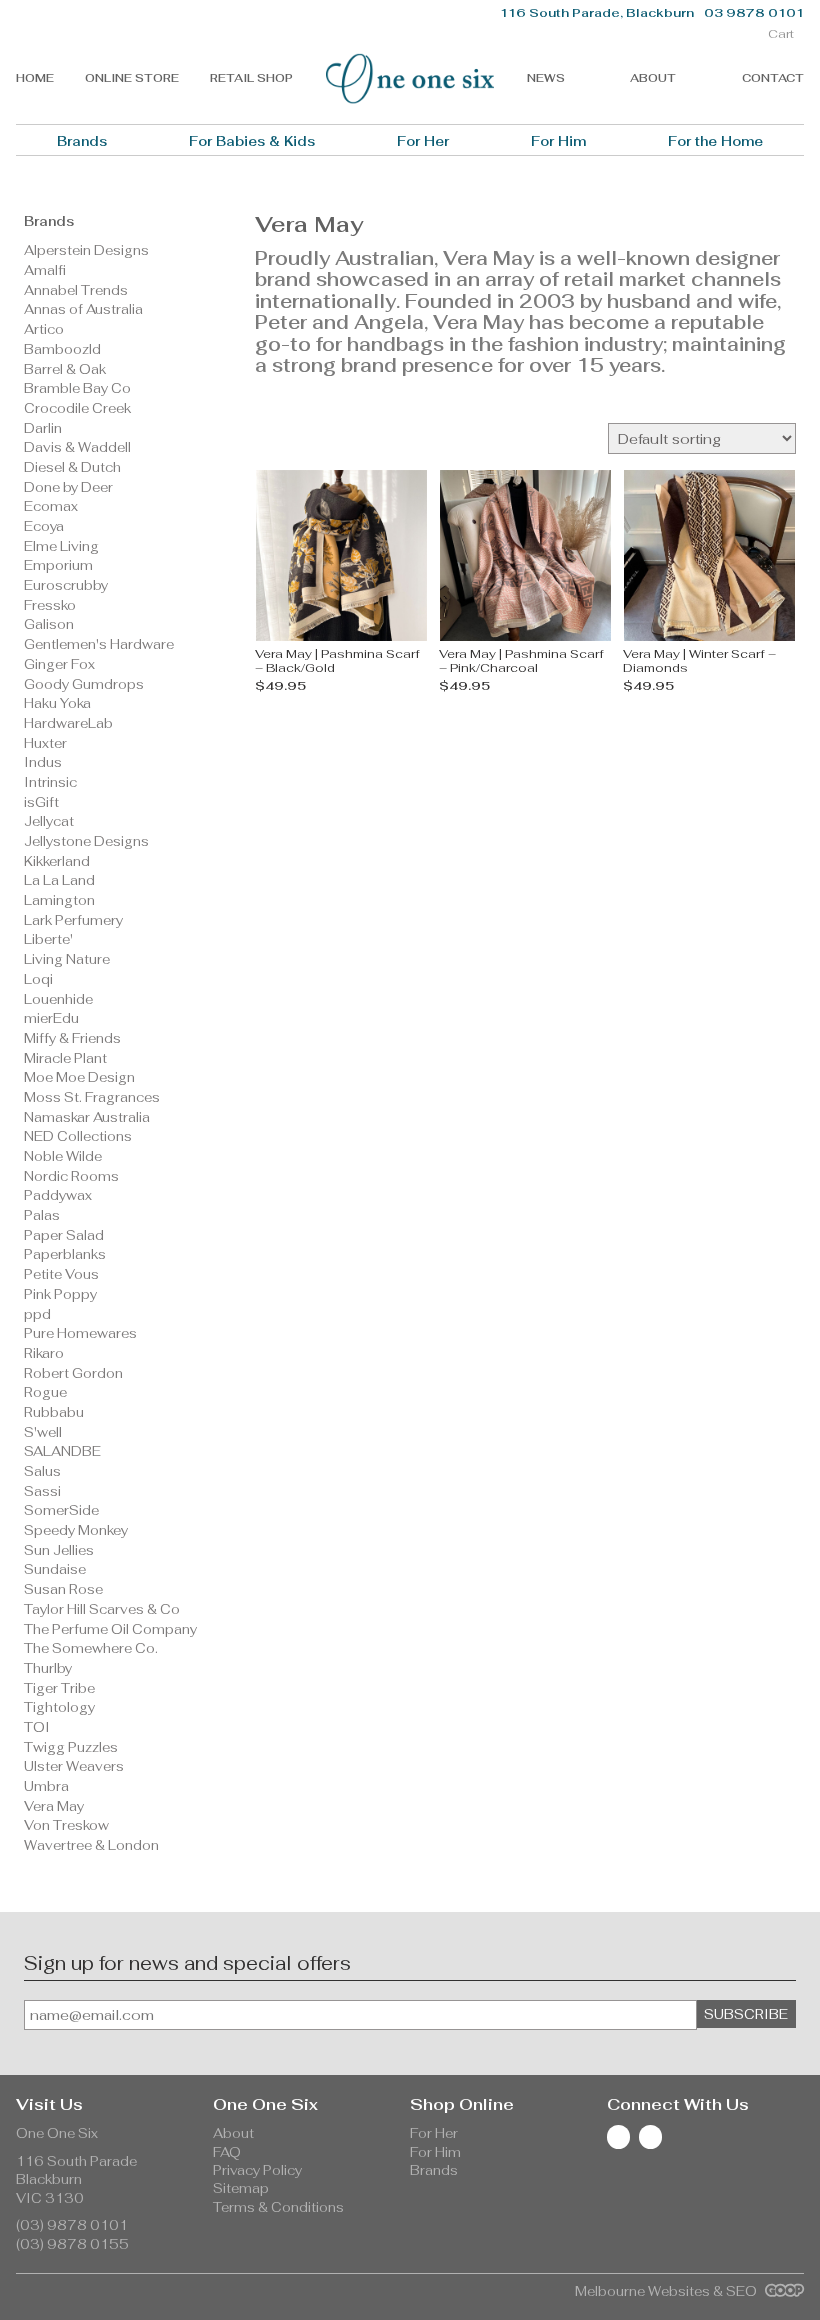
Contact (773, 78)
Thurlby (48, 1668)
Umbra (46, 1786)
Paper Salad (64, 1235)
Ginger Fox (59, 664)
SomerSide (61, 1510)
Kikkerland (57, 861)
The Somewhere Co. (91, 1648)
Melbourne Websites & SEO (667, 2291)
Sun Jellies (59, 1550)
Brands (82, 141)
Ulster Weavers (74, 1766)
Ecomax (51, 506)
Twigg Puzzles (71, 1747)
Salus (42, 1471)
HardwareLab (68, 723)
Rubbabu (54, 1412)
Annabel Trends (76, 290)
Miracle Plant (65, 1058)
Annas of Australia (83, 309)
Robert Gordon (73, 1373)
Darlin (43, 428)
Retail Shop (251, 78)
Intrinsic (50, 782)
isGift (41, 802)
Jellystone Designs (86, 841)
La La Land (59, 880)
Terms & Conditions (278, 2207)
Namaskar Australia (87, 1117)
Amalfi (45, 270)
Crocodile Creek (77, 408)
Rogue (45, 1392)
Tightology (59, 1707)
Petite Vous (61, 1274)
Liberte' (48, 939)
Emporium (58, 565)
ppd (37, 1314)
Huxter (45, 743)
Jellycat (49, 821)
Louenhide (58, 999)
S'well (43, 1432)
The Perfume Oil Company (110, 1629)
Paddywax (58, 1195)
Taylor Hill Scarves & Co (102, 1609)
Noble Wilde (63, 1156)
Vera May (54, 1806)
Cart (781, 34)
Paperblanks (65, 1254)
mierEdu (51, 1018)
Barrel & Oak (65, 369)
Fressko (50, 605)
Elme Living (61, 546)
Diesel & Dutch (72, 467)
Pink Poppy (60, 1294)
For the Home (715, 141)
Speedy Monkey (76, 1530)
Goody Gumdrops (84, 684)
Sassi (42, 1491)
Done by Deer (68, 487)
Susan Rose (63, 1589)
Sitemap (241, 2188)
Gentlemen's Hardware (99, 644)
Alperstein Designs (86, 250)
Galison (49, 624)
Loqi (38, 979)
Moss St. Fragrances (92, 1097)
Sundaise (55, 1569)
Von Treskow (66, 1825)
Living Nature (67, 959)
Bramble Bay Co (77, 388)
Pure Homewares (80, 1333)
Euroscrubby (66, 585)
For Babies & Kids (252, 141)
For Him (558, 141)
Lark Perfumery (73, 920)
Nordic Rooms (71, 1176)
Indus (43, 762)
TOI (37, 1727)
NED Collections (78, 1136)
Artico (44, 329)
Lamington (59, 900)
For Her (423, 141)
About (653, 78)
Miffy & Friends (72, 1038)
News (546, 78)
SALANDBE (62, 1451)
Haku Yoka (57, 703)
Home (35, 78)
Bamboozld (62, 349)
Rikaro (44, 1353)
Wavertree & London (91, 1845)
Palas (42, 1215)
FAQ (227, 2152)
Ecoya (44, 526)
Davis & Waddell (77, 447)
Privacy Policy (257, 2170)
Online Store (132, 78)
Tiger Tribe (59, 1688)
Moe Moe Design (79, 1077)
